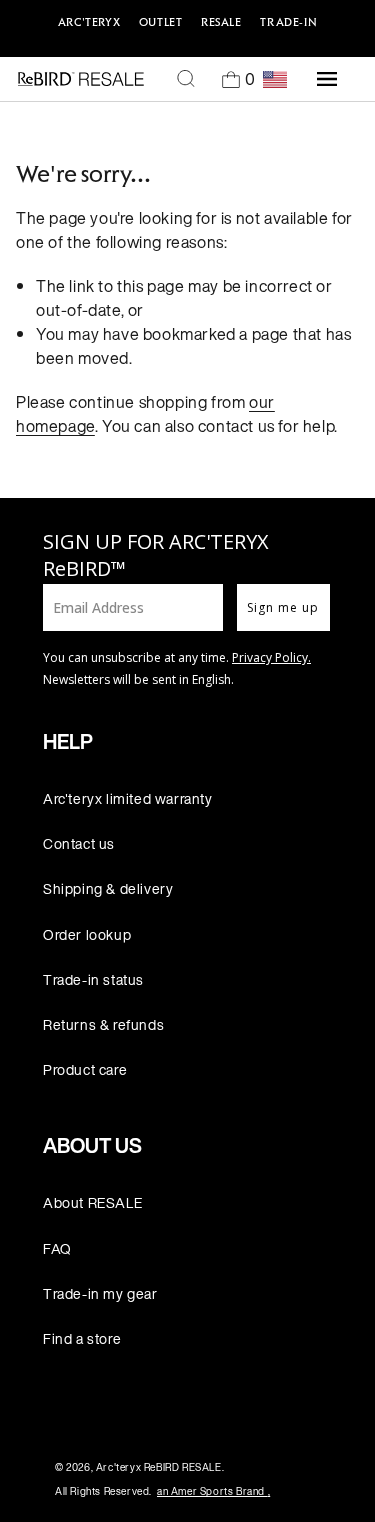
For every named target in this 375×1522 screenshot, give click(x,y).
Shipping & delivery (108, 888)
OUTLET (161, 22)
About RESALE (92, 1202)
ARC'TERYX (89, 22)
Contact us (79, 843)
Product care (85, 1069)
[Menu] (327, 79)
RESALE (221, 22)
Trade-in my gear (100, 1293)
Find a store (82, 1338)
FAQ (57, 1248)
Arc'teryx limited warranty (128, 798)
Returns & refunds (103, 1024)
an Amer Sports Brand (213, 1491)
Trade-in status (93, 979)
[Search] (186, 79)
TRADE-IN (288, 22)
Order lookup (87, 934)
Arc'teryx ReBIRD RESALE (159, 1467)
